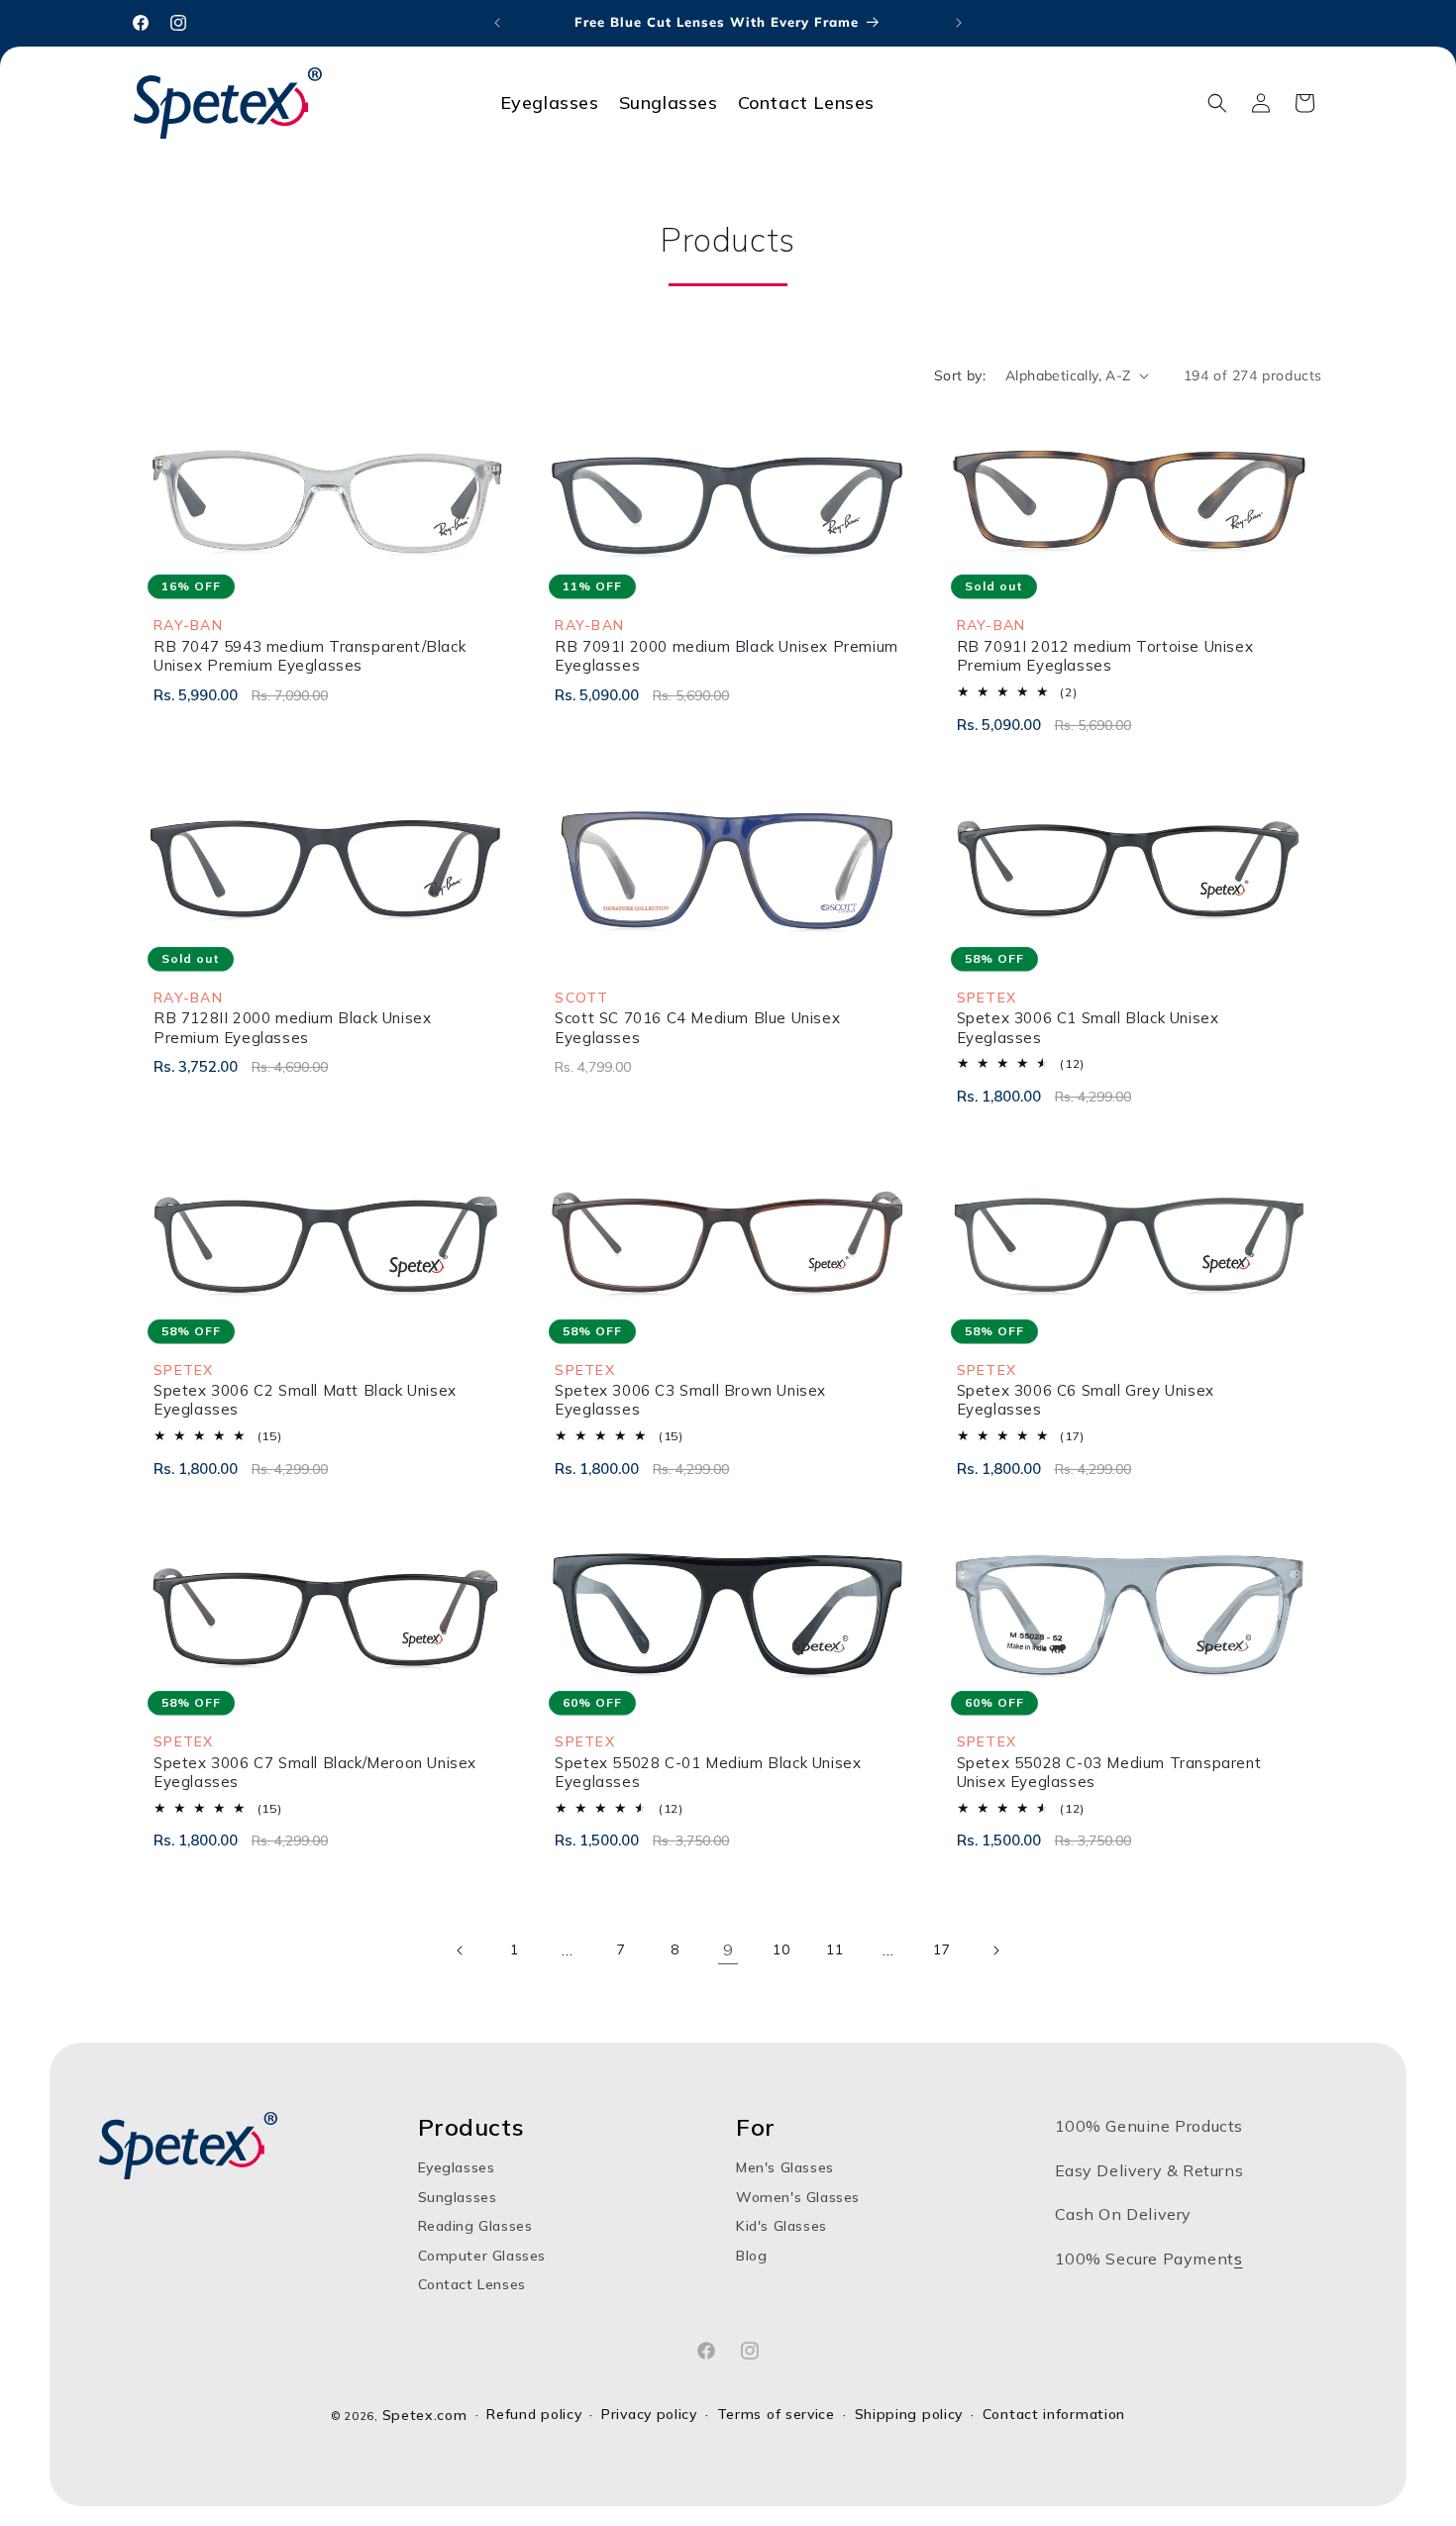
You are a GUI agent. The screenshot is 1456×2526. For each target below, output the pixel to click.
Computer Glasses (482, 2256)
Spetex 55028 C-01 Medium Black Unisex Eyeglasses (708, 1773)
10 (781, 1949)
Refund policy (534, 2415)
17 (941, 1949)
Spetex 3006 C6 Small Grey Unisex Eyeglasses (1086, 1400)
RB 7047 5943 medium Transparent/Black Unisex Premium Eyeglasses (310, 656)
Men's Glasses (785, 2168)
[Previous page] (461, 1950)
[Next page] (995, 1950)
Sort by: (960, 375)
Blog (751, 2256)
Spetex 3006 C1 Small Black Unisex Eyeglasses (1088, 1028)
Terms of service (776, 2415)
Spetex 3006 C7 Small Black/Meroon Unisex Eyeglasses (315, 1773)
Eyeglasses (457, 2168)
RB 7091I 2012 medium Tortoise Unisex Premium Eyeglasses (1105, 656)
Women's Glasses (798, 2197)
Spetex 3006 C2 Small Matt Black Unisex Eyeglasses (305, 1400)
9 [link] (728, 1949)
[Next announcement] (959, 23)
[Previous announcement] (497, 23)
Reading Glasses (475, 2226)
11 (834, 1949)
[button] (1217, 103)
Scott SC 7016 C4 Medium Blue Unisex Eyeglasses (697, 1028)
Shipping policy (909, 2415)
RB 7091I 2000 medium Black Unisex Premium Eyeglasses (727, 656)
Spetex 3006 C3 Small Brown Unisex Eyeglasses (690, 1400)
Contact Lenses (472, 2284)
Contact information (1054, 2415)
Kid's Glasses (781, 2226)
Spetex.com (425, 2415)
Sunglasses (458, 2197)
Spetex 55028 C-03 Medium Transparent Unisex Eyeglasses (1109, 1773)
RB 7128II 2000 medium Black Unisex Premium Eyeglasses (292, 1028)
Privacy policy (649, 2415)
